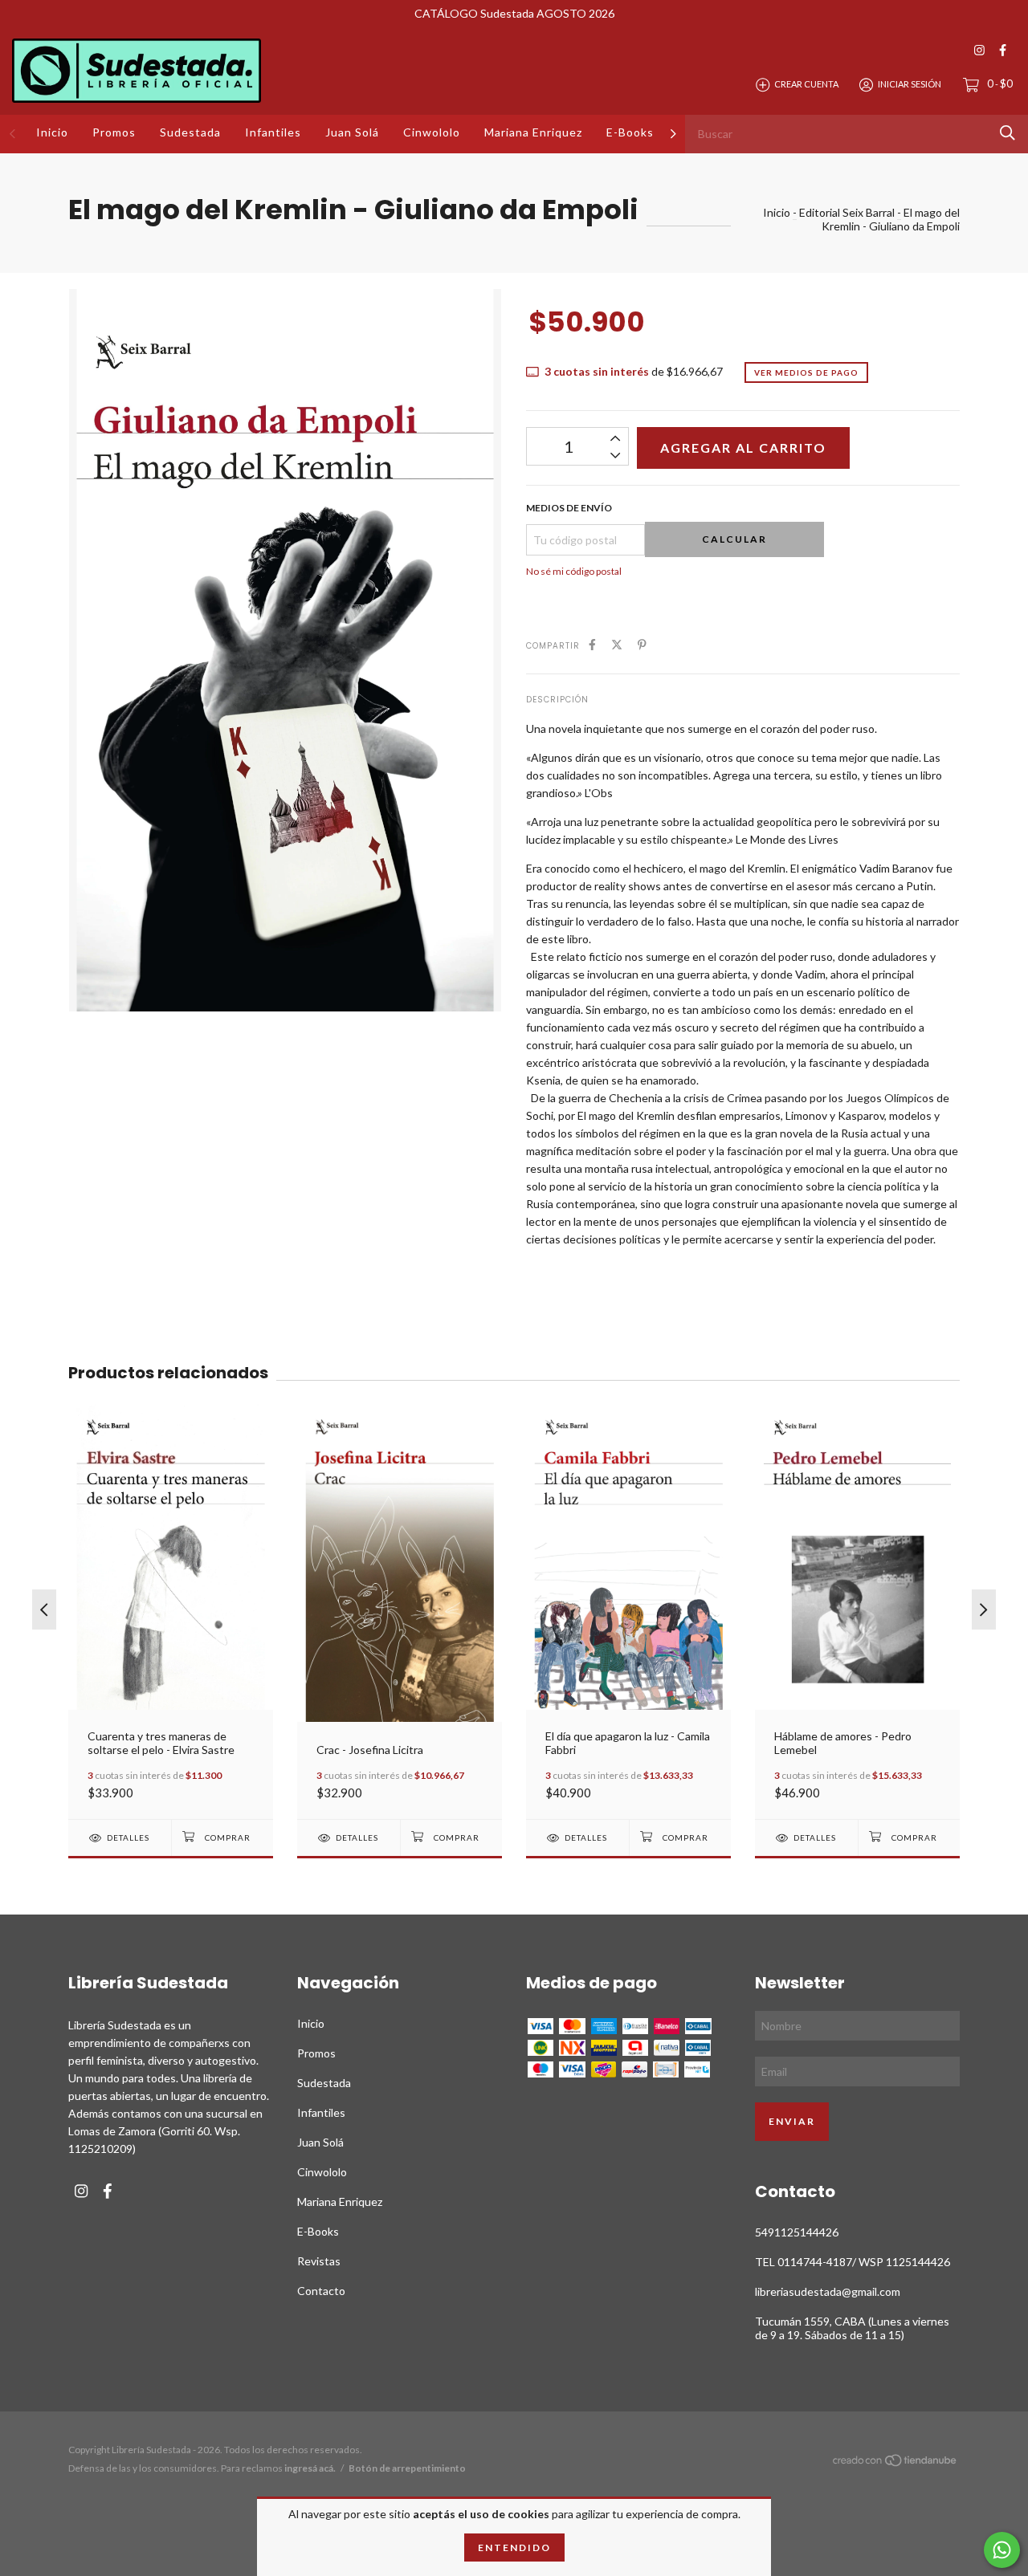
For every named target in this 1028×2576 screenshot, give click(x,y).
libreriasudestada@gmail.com (828, 2291)
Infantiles (273, 132)
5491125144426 (797, 2232)
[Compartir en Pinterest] (642, 644)
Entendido (514, 2548)
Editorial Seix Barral (847, 212)
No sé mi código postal (574, 571)
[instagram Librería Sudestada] (979, 50)
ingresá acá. (310, 2468)
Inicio (52, 132)
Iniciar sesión (910, 84)
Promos (114, 132)
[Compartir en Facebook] (592, 644)
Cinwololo (432, 132)
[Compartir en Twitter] (617, 644)
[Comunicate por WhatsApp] (1002, 2550)
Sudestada (190, 132)
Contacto (321, 2291)
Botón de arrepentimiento (407, 2468)
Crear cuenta (806, 84)
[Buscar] (1008, 133)
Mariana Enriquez (533, 132)
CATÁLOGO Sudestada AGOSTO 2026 (514, 13)
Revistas (319, 2261)
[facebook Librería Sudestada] (1003, 50)
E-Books (630, 132)
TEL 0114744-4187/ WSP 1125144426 (853, 2262)
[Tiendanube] (895, 2463)
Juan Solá (352, 132)
